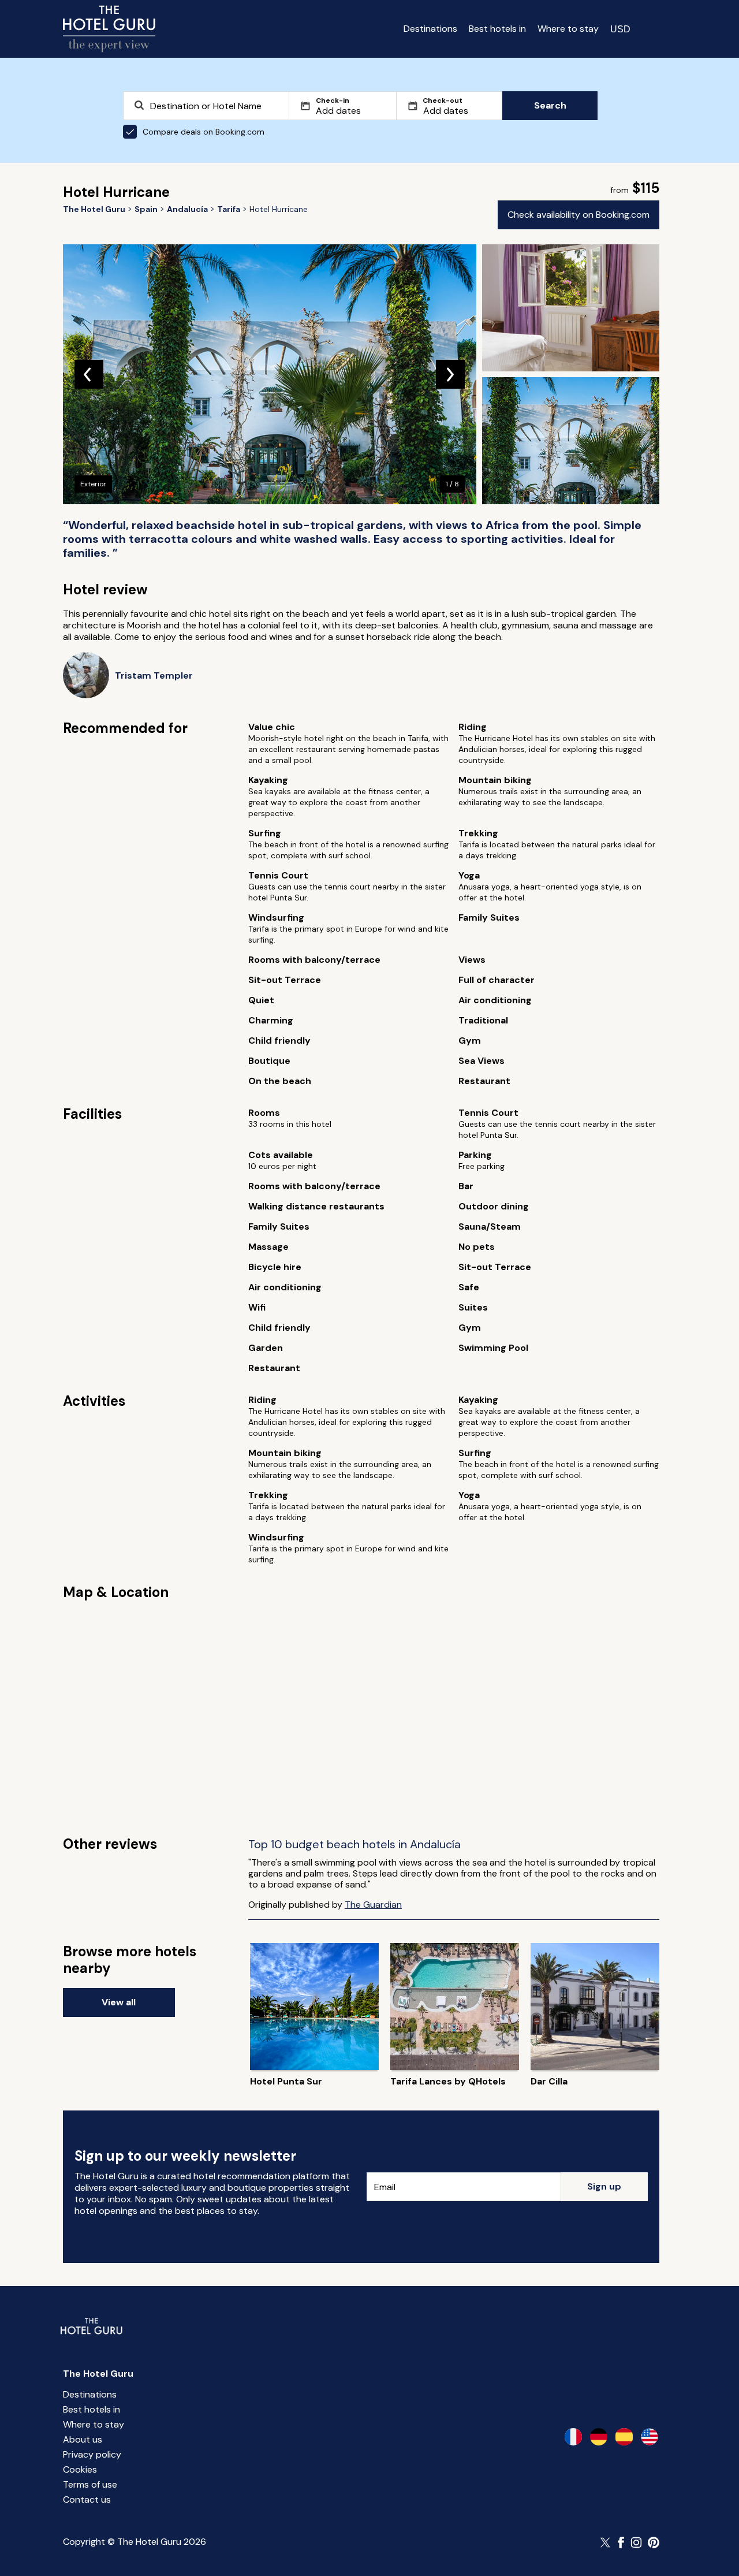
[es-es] (624, 2437)
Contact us (87, 2499)
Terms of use (90, 2484)
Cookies (80, 2469)
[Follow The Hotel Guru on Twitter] (606, 2543)
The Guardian (373, 1905)
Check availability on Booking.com (578, 215)
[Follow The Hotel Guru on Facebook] (621, 2543)
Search (550, 105)
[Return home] (109, 29)
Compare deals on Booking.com (204, 132)
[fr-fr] (573, 2437)
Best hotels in (497, 29)
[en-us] (650, 2437)
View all (119, 2002)
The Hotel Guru (98, 2374)
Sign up (604, 2186)
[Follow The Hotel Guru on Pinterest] (654, 2543)
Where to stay (568, 29)
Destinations (430, 29)
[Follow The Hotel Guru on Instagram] (636, 2543)
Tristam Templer (154, 675)
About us (83, 2439)
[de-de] (599, 2437)
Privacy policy (92, 2454)
